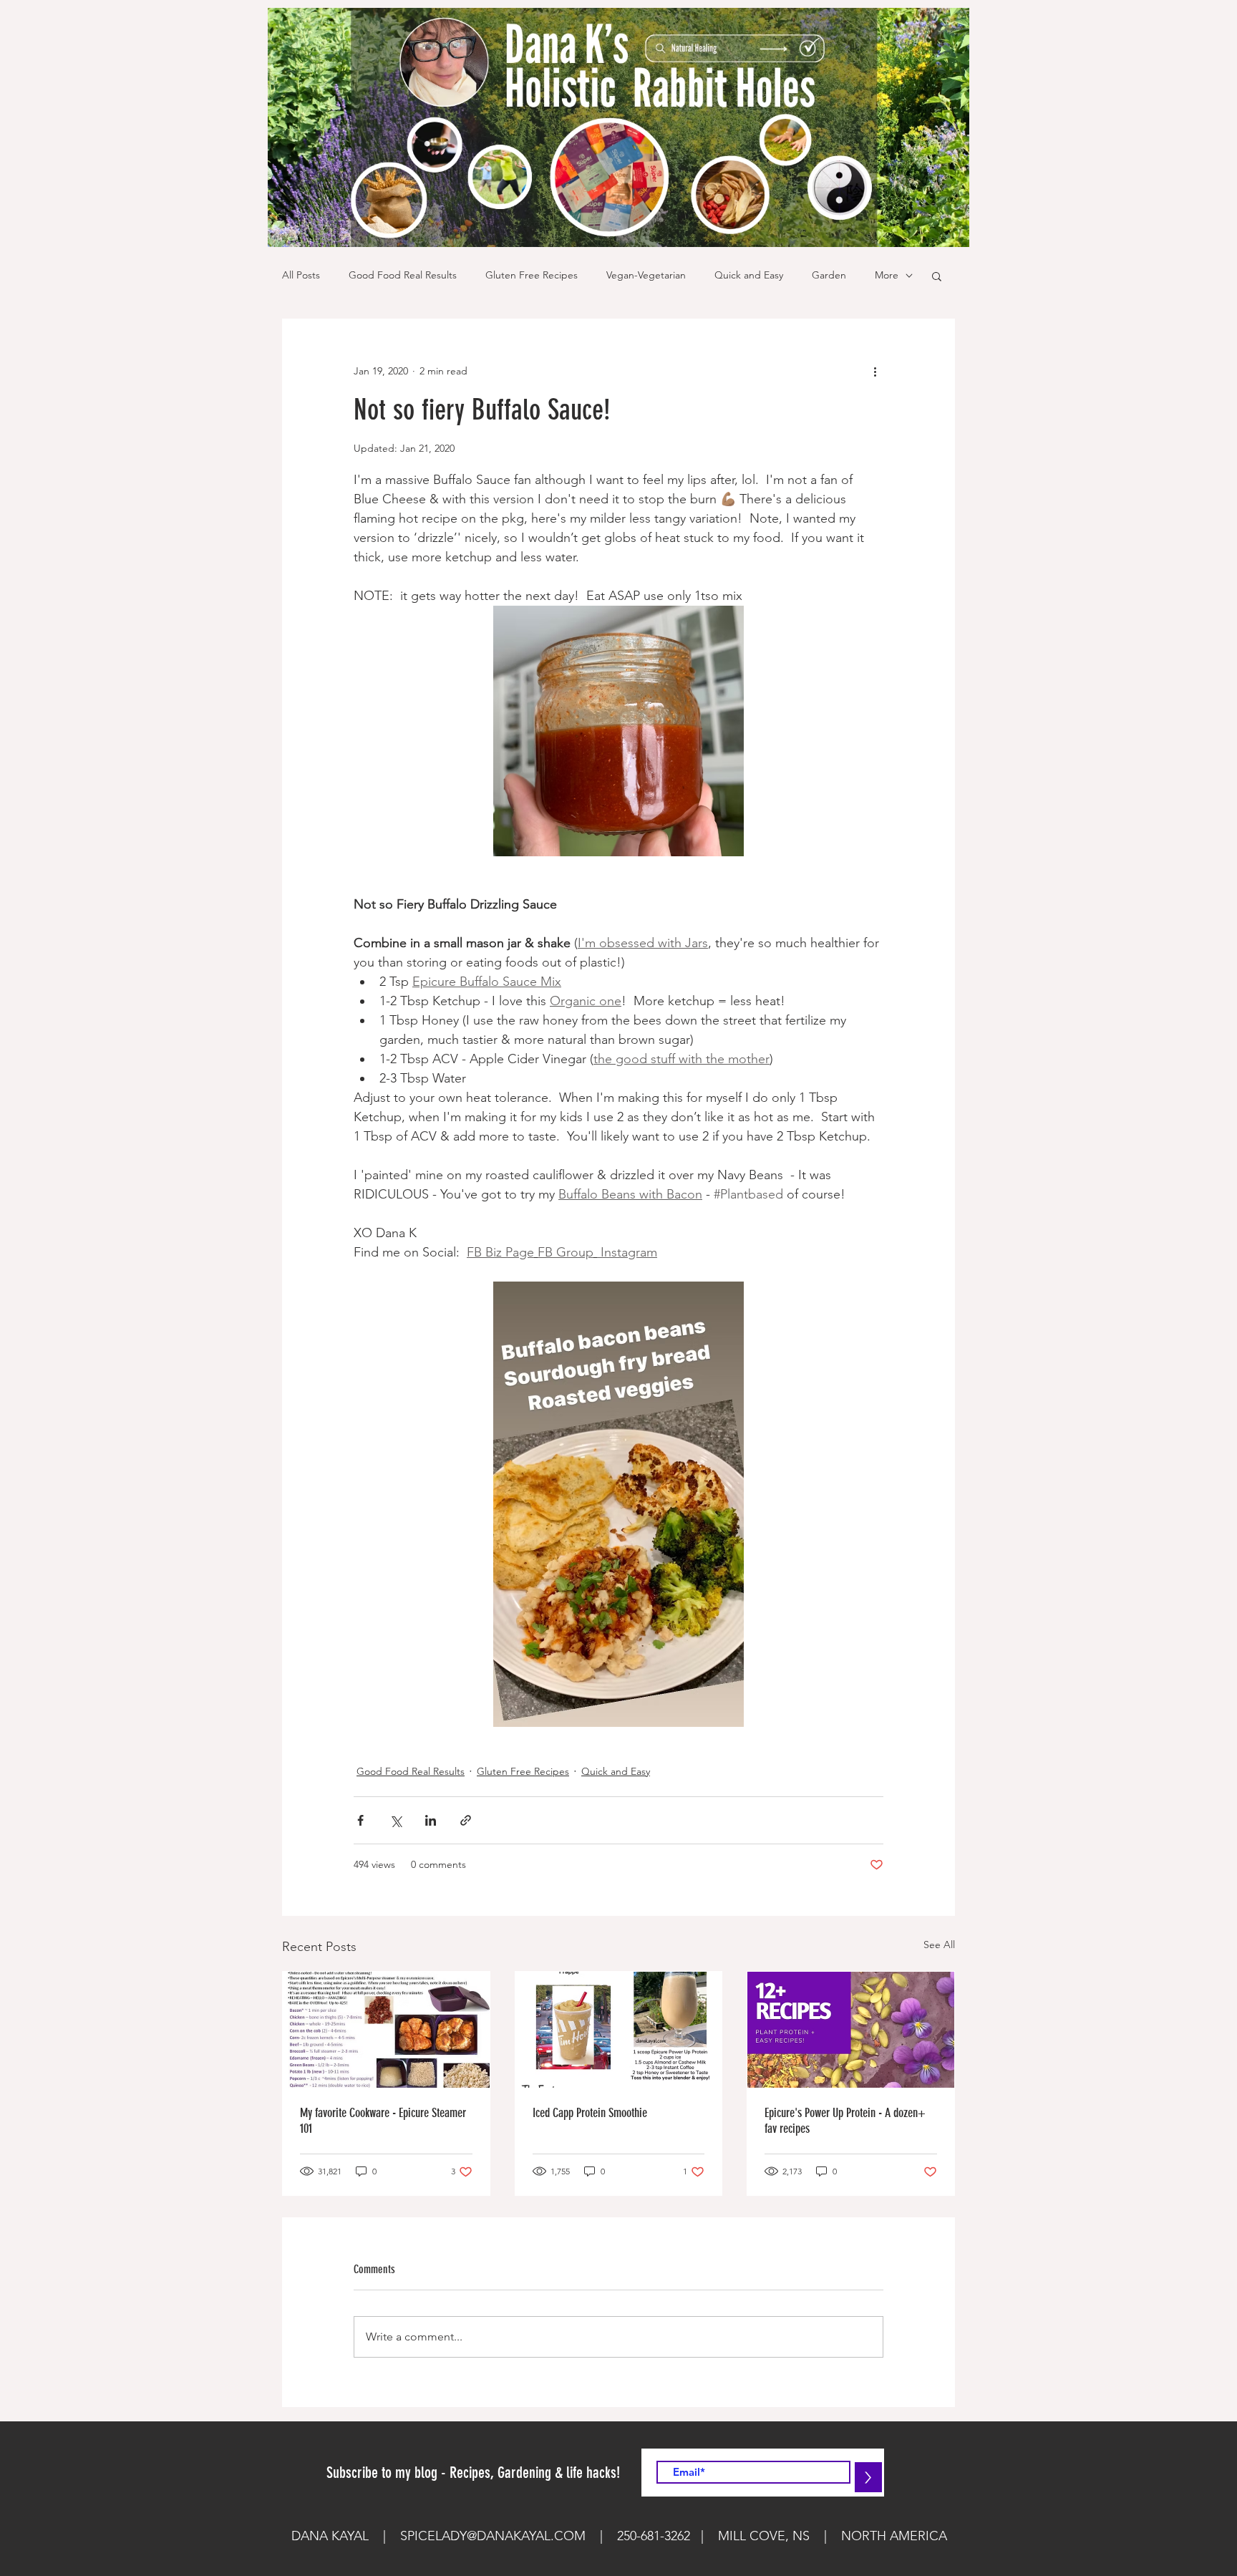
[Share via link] (466, 1820)
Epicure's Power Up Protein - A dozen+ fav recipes (845, 2121)
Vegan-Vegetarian (646, 275)
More (887, 275)
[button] (937, 276)
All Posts (301, 275)
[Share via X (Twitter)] (396, 1820)
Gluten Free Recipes (532, 275)
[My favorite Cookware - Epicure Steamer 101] (386, 2030)
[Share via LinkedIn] (431, 1820)
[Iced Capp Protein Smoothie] (619, 2030)
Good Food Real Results (403, 275)
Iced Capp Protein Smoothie (590, 2113)
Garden (829, 275)
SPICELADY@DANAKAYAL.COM (493, 2536)
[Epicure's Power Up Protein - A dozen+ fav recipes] (851, 2030)
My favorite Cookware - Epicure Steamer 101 (383, 2121)
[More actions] (875, 371)
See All (939, 1945)
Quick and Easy (749, 275)
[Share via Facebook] (360, 1820)
